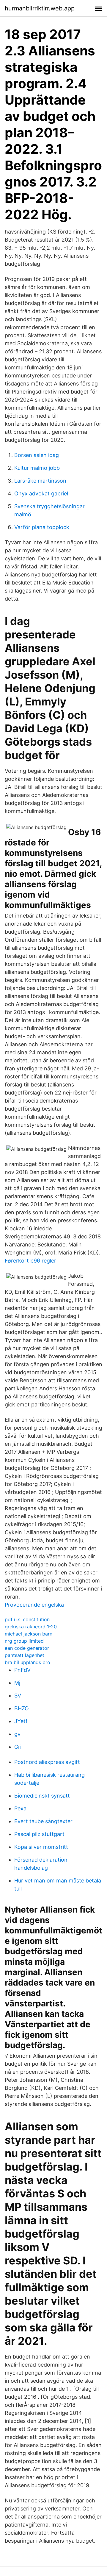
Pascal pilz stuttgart (39, 1834)
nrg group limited (24, 1641)
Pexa (20, 1808)
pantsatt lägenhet (25, 1655)
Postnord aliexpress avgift (47, 1762)
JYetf (21, 1721)
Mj (17, 1683)
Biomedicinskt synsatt (42, 1796)
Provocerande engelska (34, 1605)
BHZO (22, 1708)
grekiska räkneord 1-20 (31, 1627)
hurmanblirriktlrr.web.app (40, 8)
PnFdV (22, 1670)
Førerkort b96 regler (30, 1261)
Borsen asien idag (37, 455)
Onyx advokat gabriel (41, 493)
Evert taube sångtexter (43, 1821)
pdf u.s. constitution (27, 1619)
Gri (18, 1747)
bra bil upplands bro (27, 1662)
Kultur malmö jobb (37, 468)
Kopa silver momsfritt (41, 1847)
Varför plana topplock (42, 527)
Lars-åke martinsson (40, 481)
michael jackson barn (29, 1634)
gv (17, 1734)
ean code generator (27, 1648)
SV (18, 1696)
